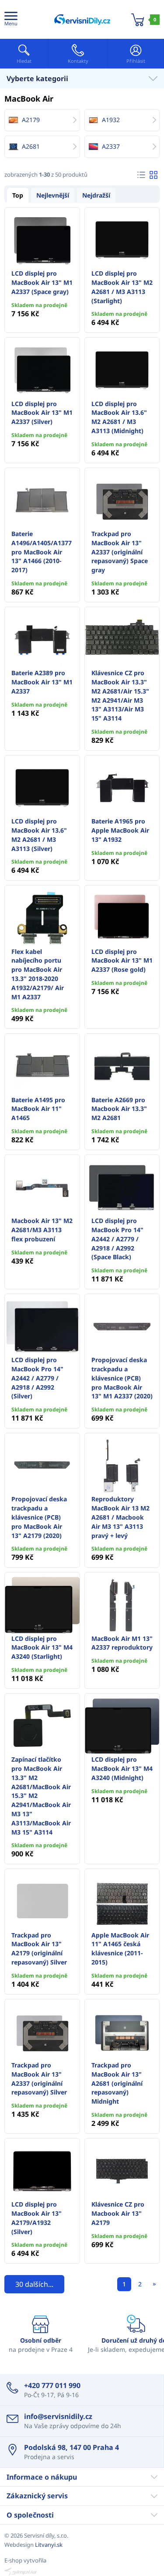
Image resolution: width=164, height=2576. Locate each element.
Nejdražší (96, 195)
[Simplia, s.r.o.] (82, 2572)
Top (18, 195)
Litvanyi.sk (49, 2545)
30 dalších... (34, 2284)
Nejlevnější (53, 195)
